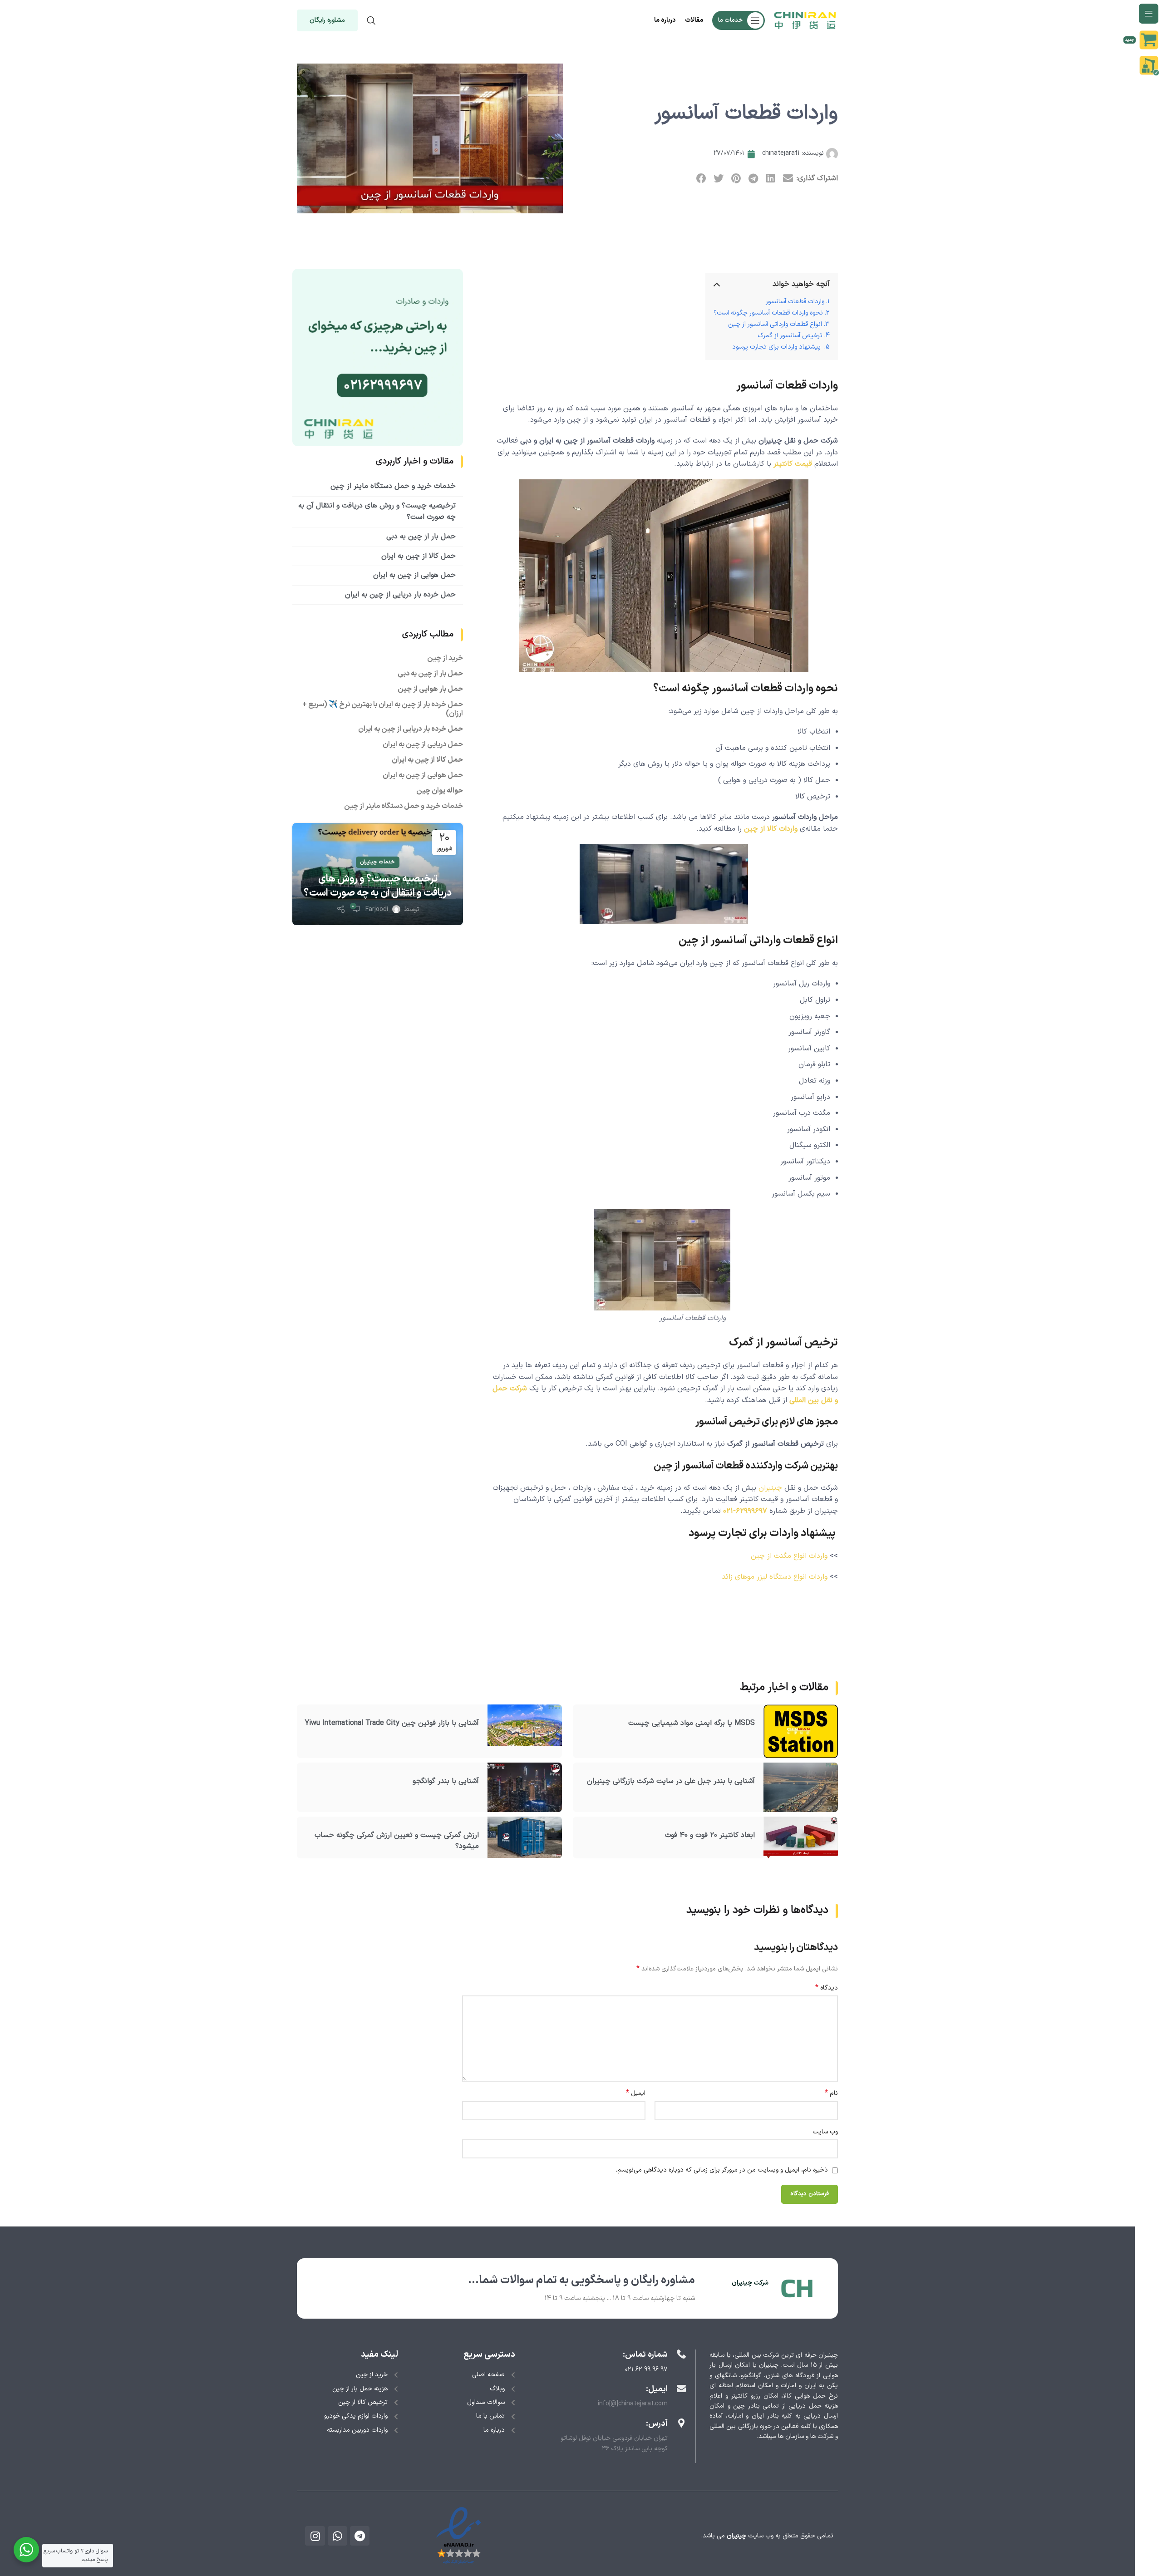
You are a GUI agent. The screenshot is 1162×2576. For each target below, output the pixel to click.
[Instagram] (315, 2536)
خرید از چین (445, 658)
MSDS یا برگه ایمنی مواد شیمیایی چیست (692, 1723)
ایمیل (636, 2093)
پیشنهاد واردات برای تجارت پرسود (777, 347)
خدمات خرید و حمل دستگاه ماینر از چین (393, 486)
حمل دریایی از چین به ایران (423, 744)
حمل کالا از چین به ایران (419, 556)
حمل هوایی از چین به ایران (414, 575)
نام (831, 2093)
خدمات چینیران (378, 862)
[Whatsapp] (337, 2536)
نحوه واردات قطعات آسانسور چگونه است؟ (768, 313)
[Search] (371, 20)
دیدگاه (827, 1988)
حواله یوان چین (440, 791)
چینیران (770, 1488)
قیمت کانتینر (793, 464)
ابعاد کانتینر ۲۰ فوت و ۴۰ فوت (710, 1835)
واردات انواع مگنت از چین (789, 1556)
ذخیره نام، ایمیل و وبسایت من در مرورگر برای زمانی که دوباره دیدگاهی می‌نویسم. (722, 2170)
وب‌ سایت (825, 2132)
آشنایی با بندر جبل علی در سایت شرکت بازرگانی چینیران (671, 1781)
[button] (788, 179)
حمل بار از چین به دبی (421, 537)
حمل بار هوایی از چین (430, 689)
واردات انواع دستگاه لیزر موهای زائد (775, 1577)
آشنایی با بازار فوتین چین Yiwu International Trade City (392, 1723)
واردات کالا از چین (771, 829)
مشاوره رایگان (327, 20)
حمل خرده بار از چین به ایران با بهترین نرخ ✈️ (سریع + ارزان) (383, 709)
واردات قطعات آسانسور (795, 302)
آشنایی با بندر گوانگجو (446, 1781)
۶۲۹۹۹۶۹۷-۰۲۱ (745, 1511)
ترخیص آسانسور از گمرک (790, 336)
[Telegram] (360, 2536)
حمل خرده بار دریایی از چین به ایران (400, 595)
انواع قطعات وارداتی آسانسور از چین (775, 324)
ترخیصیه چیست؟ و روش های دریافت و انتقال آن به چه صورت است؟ (378, 886)
